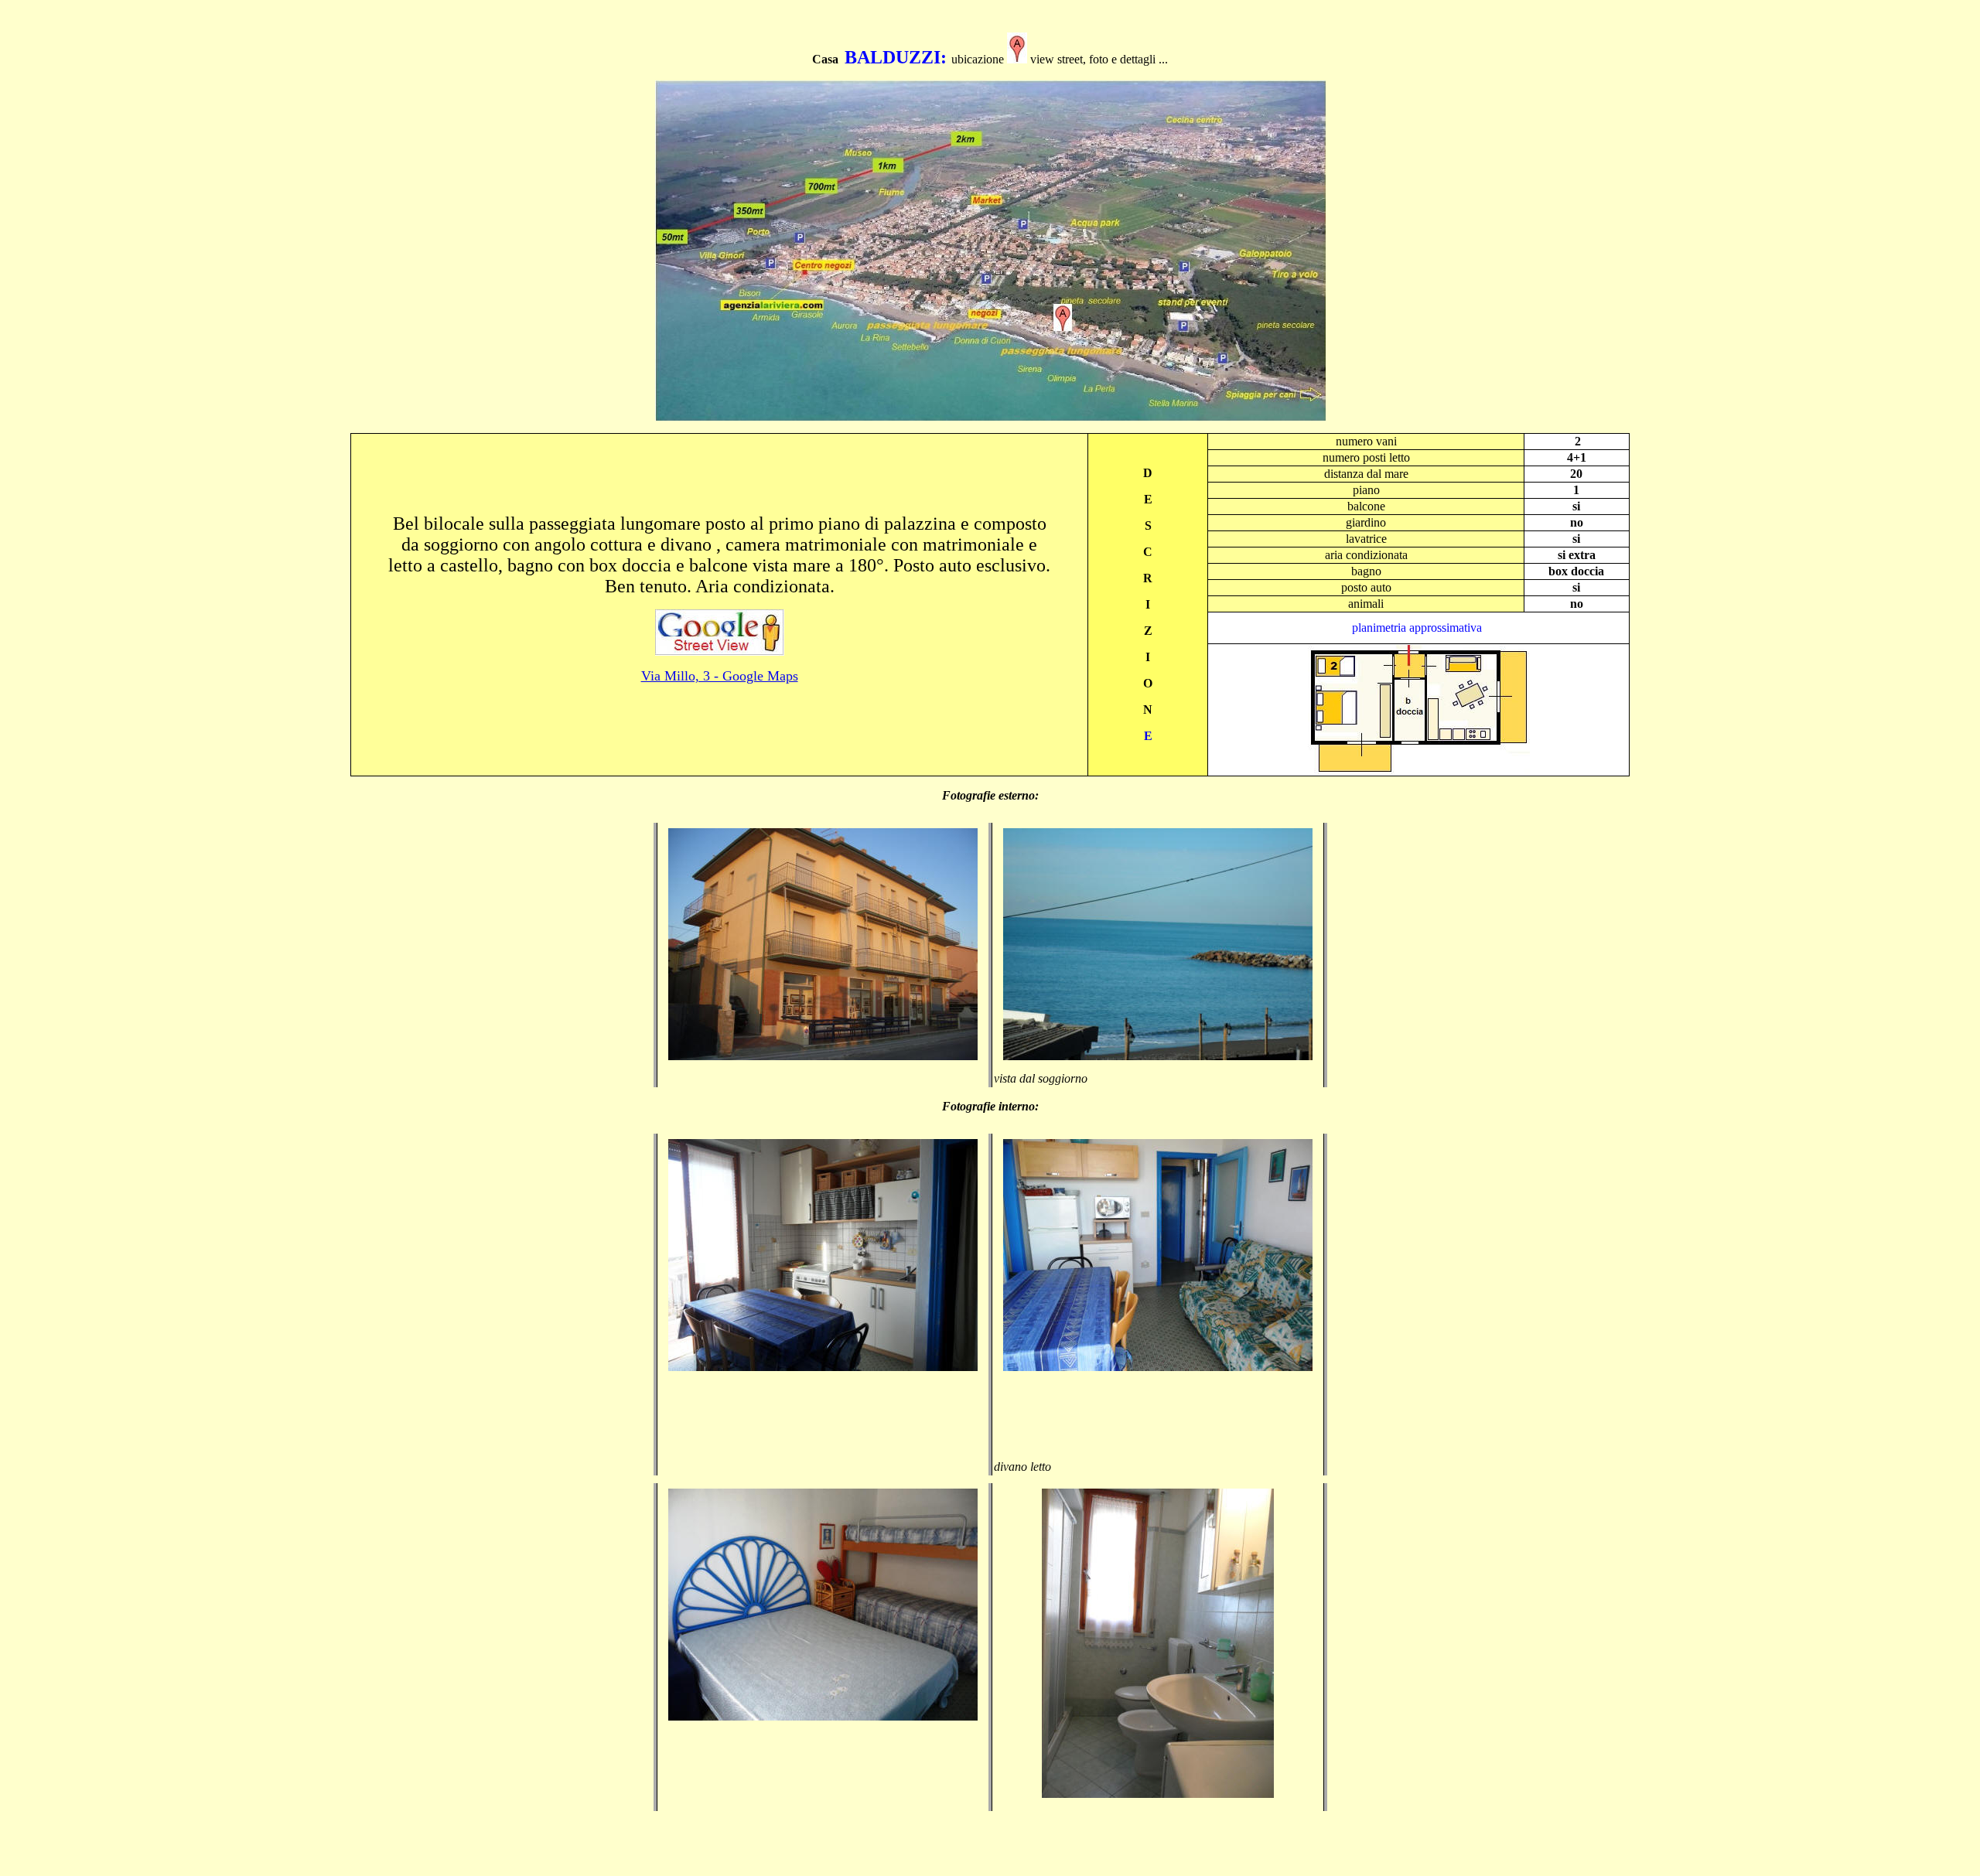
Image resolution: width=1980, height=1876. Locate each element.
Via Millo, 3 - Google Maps (720, 676)
